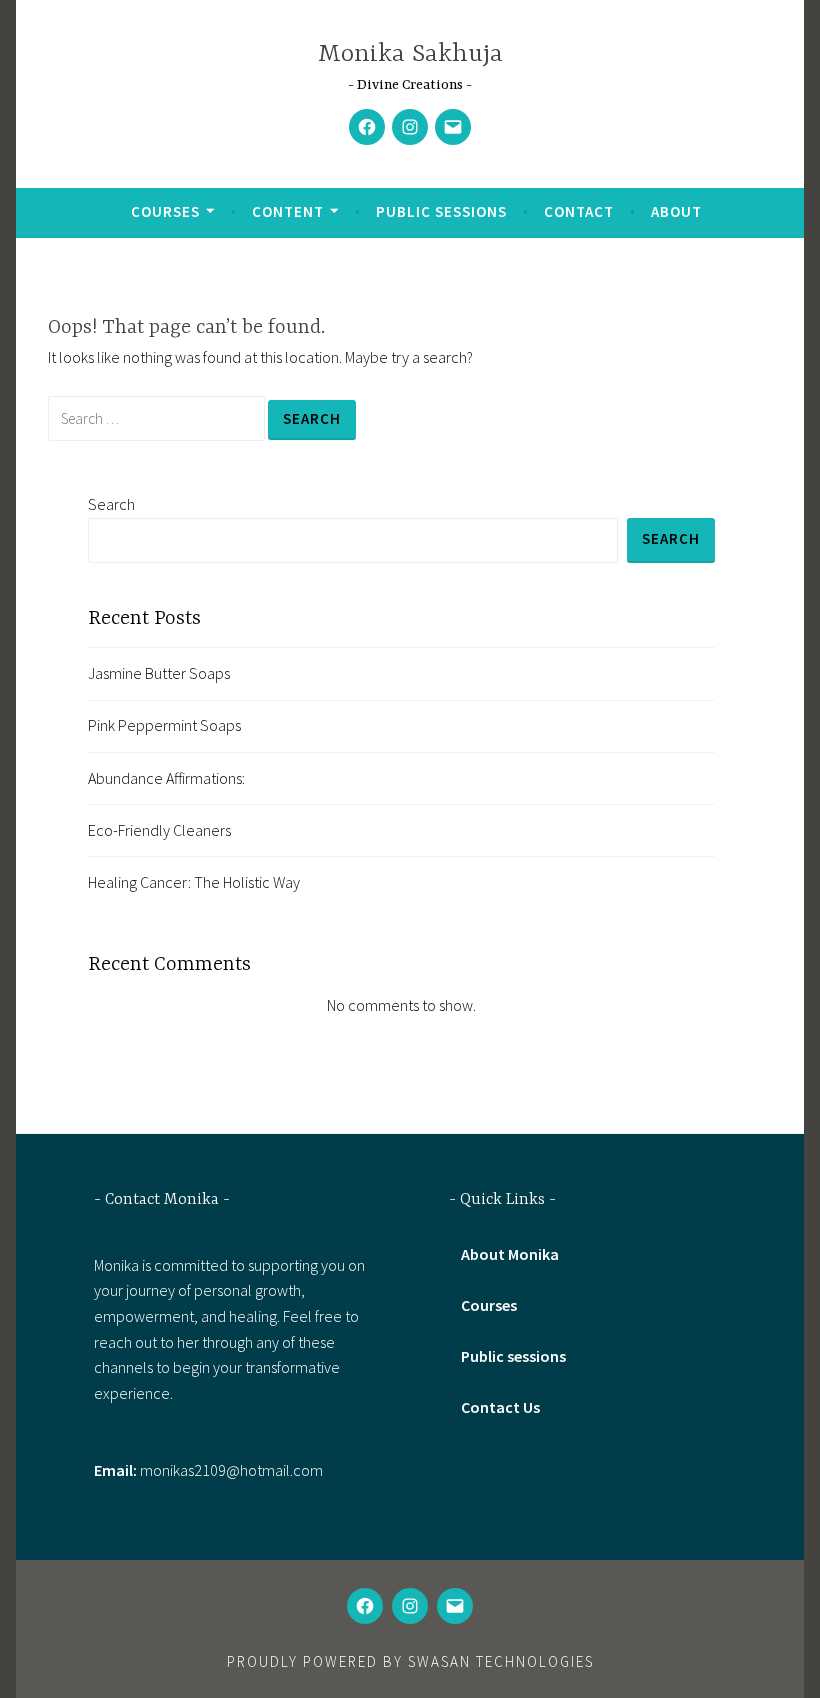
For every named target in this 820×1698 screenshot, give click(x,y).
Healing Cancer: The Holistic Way (194, 882)
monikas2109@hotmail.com (231, 1470)
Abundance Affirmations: (166, 778)
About (676, 211)
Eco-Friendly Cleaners (159, 830)
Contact (579, 211)
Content (288, 211)
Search (111, 504)
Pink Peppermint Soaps (164, 725)
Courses (165, 211)
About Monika (510, 1254)
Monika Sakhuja (410, 54)
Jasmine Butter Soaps (159, 673)
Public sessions (441, 211)
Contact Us (500, 1407)
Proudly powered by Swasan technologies (410, 1661)
